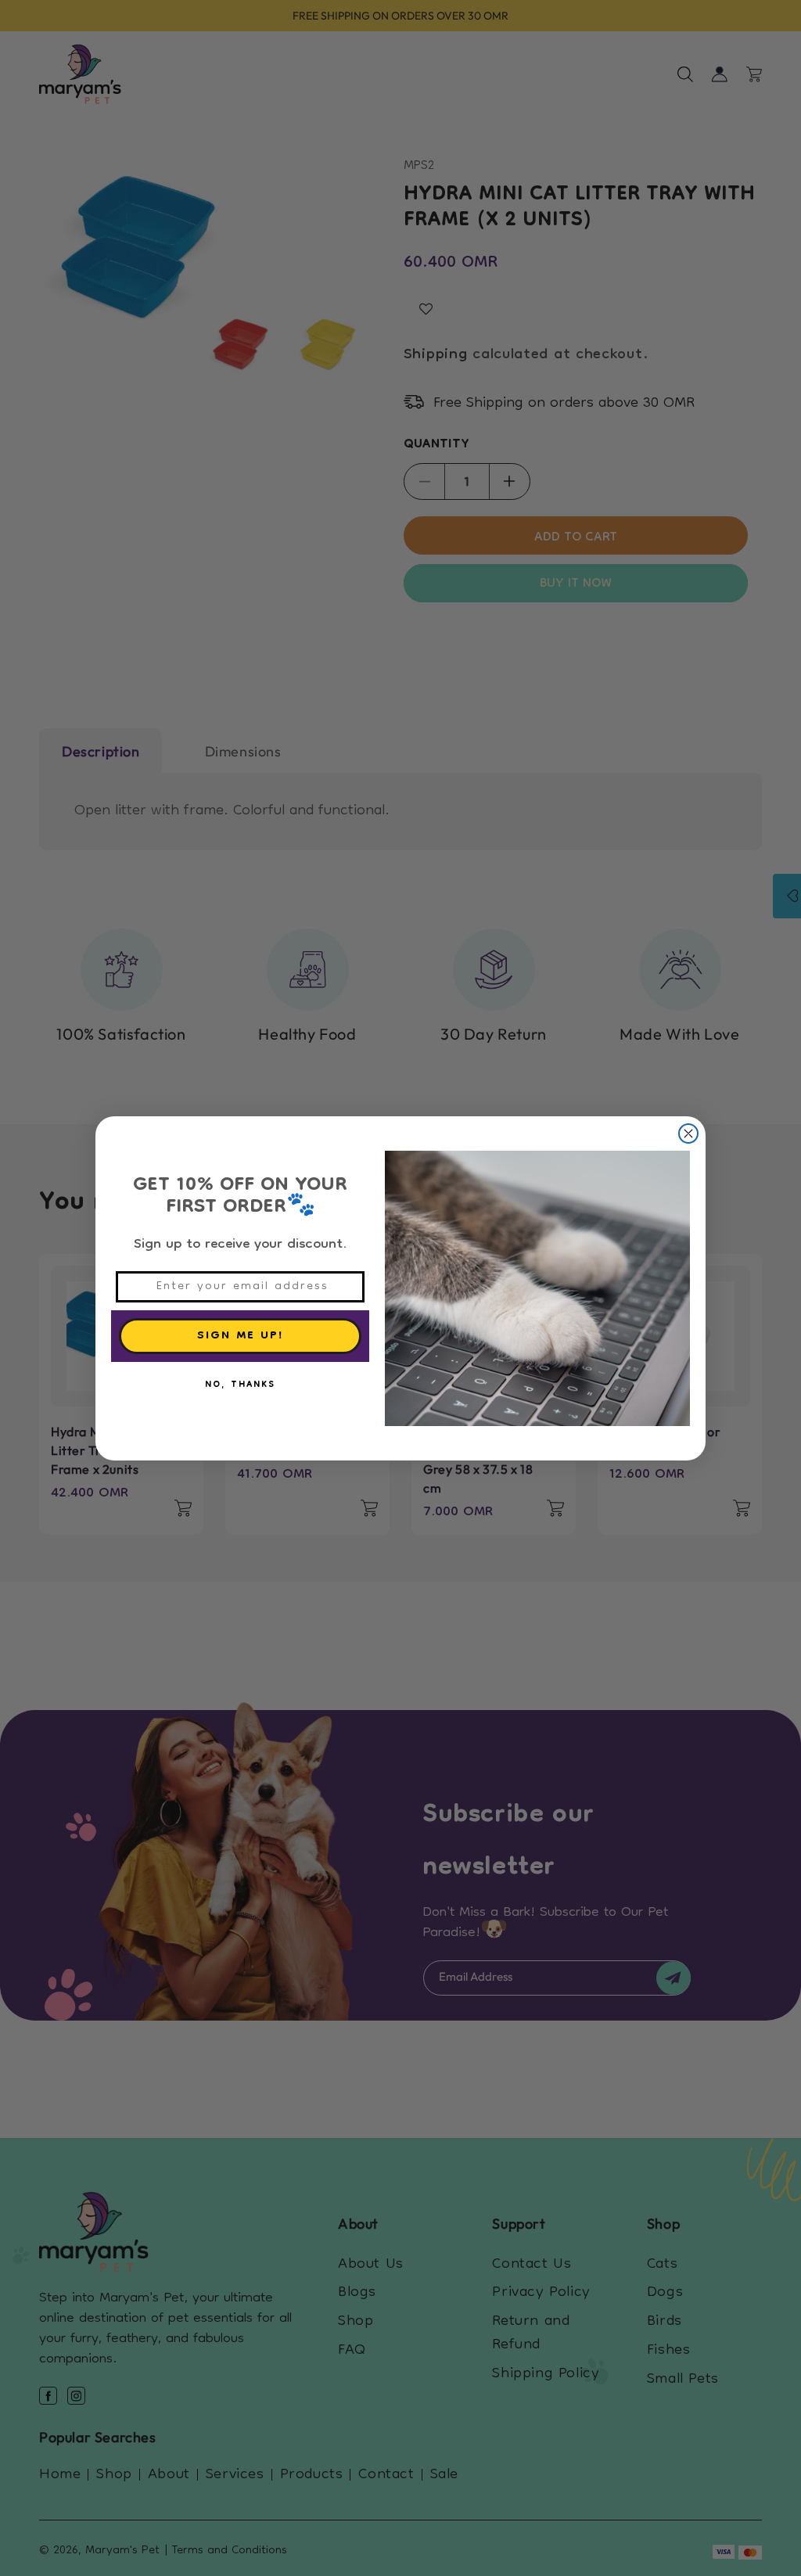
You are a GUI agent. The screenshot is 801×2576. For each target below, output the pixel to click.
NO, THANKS (240, 1385)
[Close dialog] (688, 1134)
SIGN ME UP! (241, 1336)
